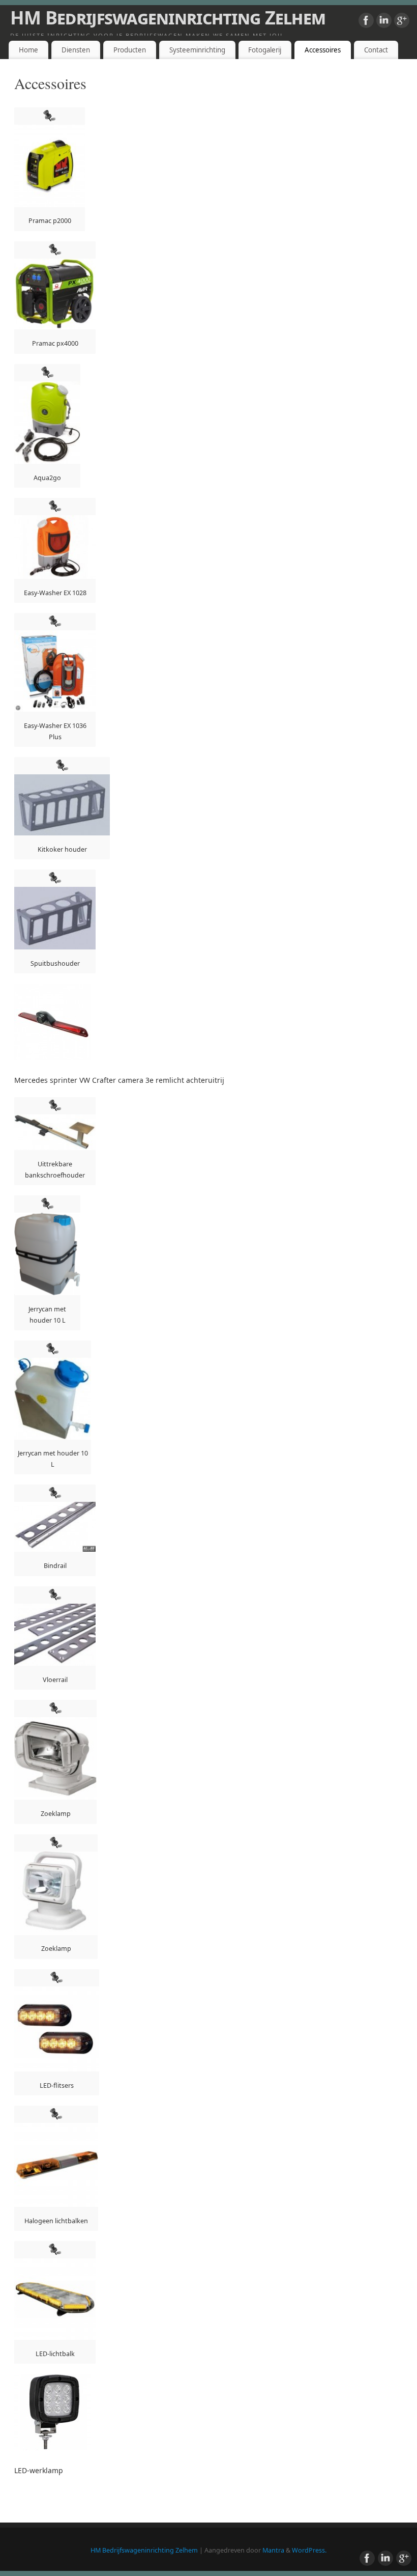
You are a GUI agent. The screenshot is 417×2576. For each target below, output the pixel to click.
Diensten (76, 50)
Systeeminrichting (197, 50)
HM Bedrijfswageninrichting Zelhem (168, 18)
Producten (130, 50)
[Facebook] (366, 22)
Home (28, 50)
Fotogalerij (265, 50)
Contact (376, 50)
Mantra (273, 2550)
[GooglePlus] (402, 22)
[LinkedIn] (384, 22)
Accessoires (323, 50)
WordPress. (309, 2550)
